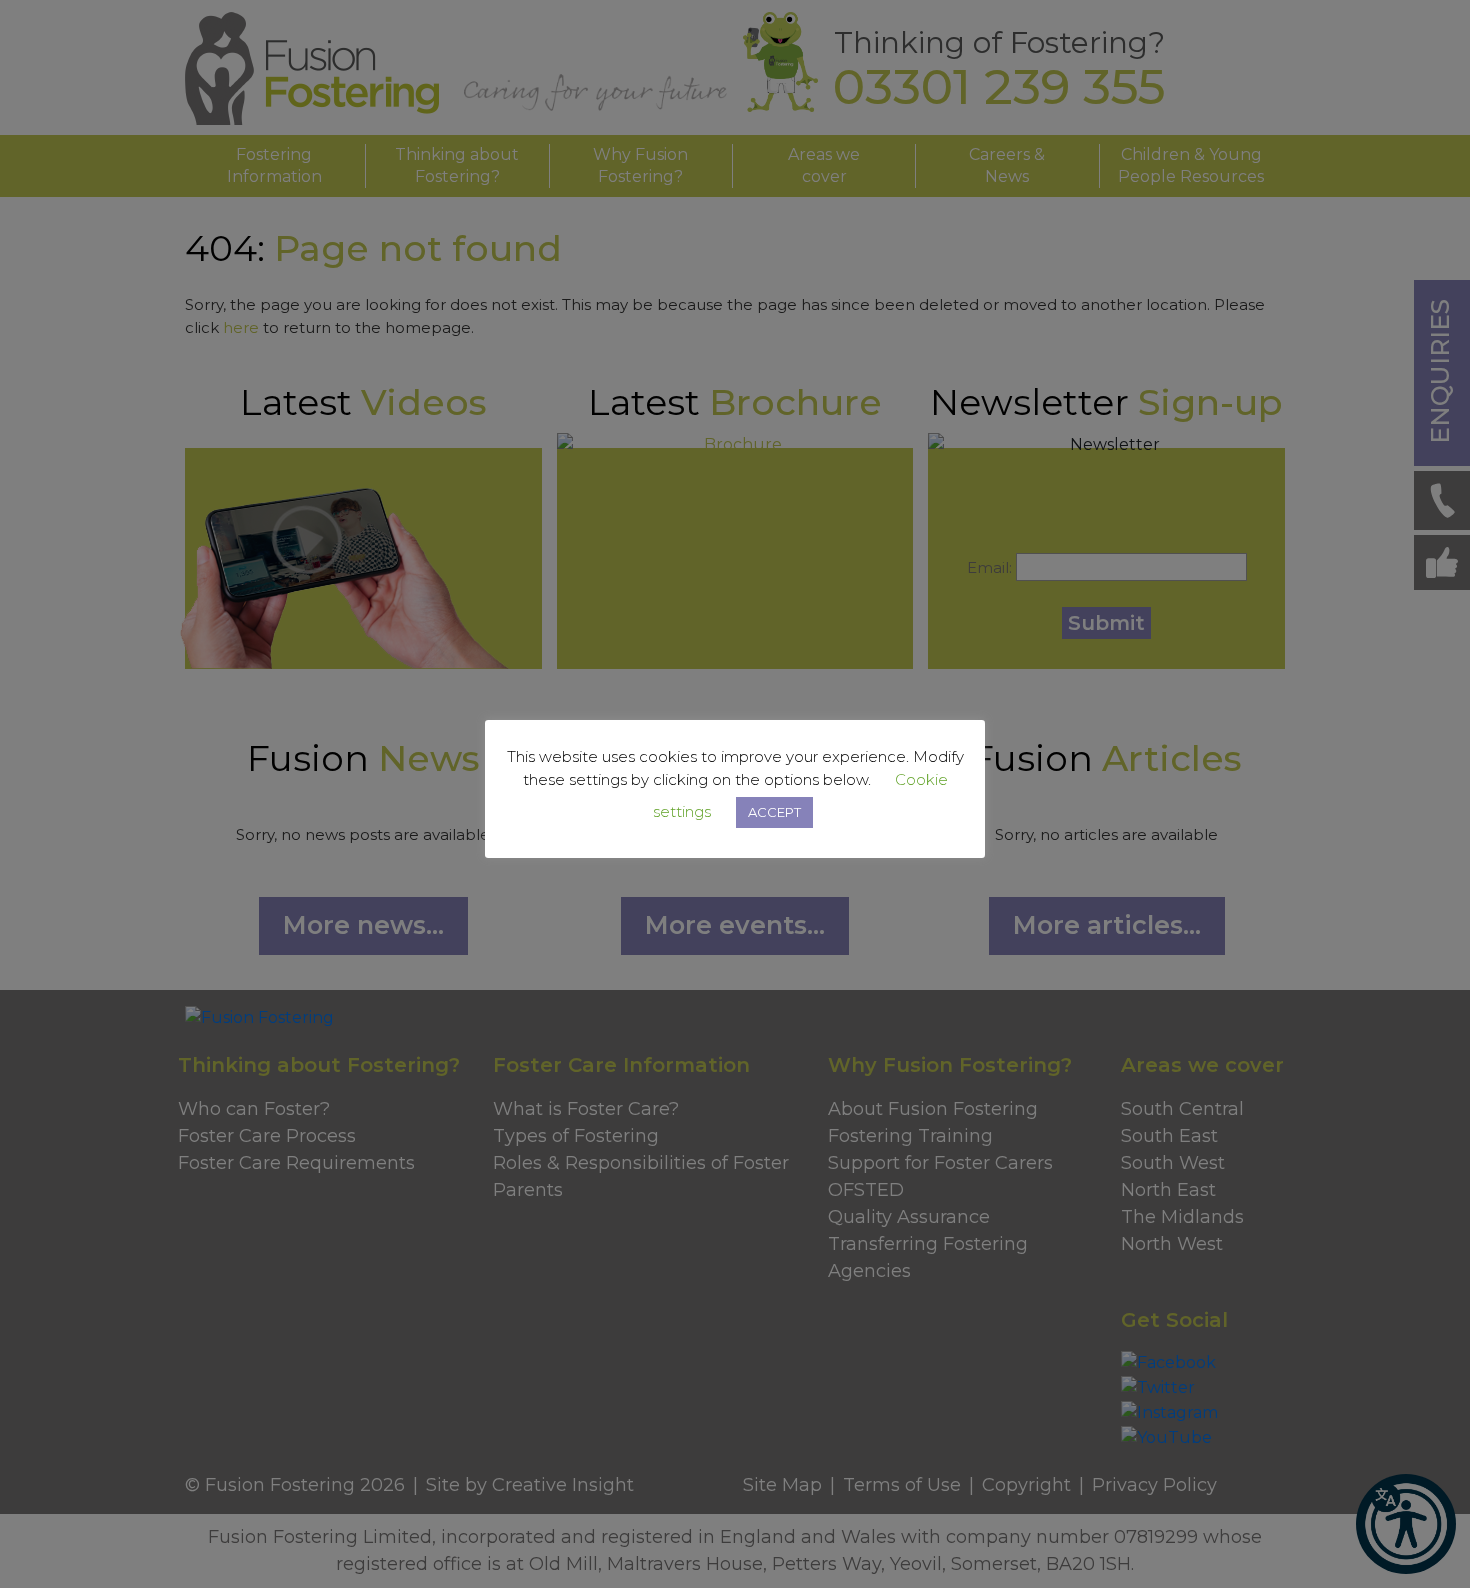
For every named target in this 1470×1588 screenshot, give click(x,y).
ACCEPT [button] (774, 812)
